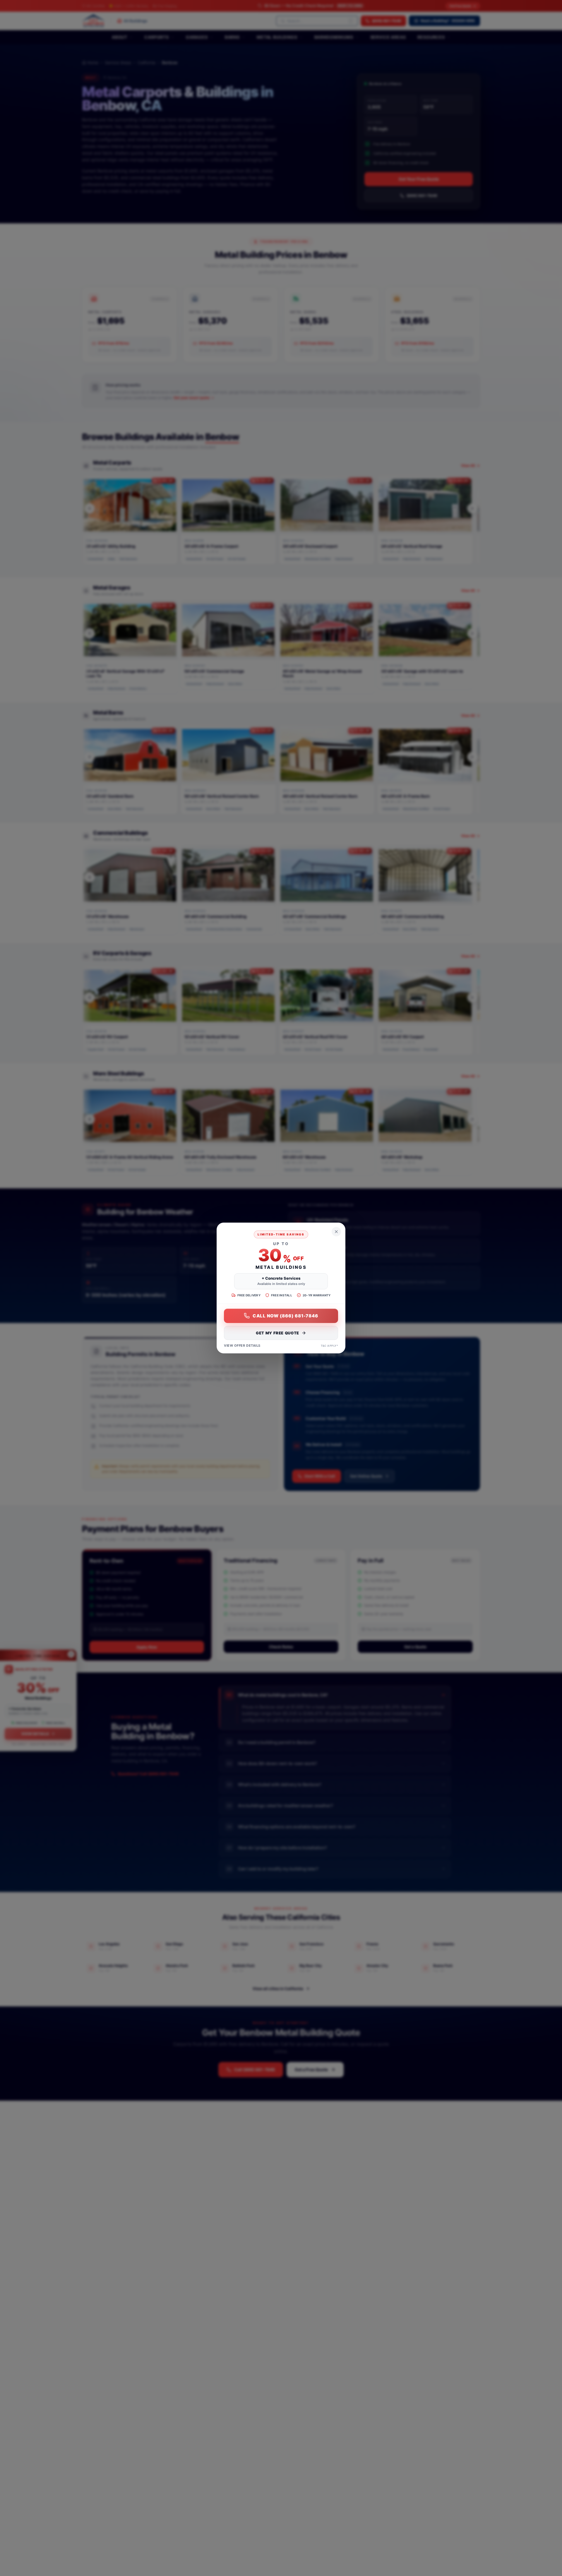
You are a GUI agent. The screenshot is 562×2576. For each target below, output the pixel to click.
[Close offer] (336, 1232)
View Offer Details (242, 1346)
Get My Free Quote (277, 1333)
